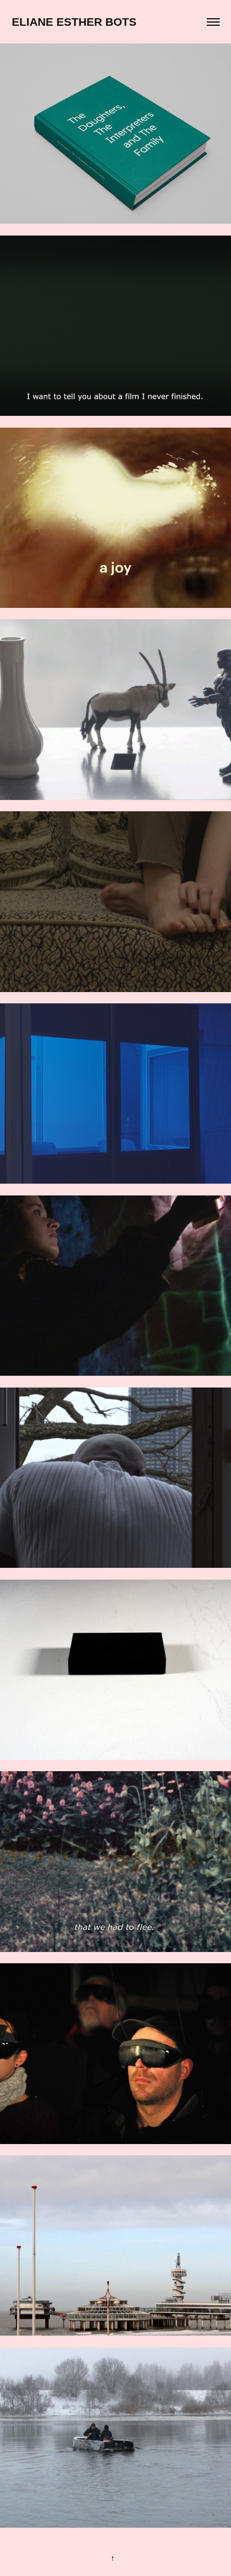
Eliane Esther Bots (74, 22)
